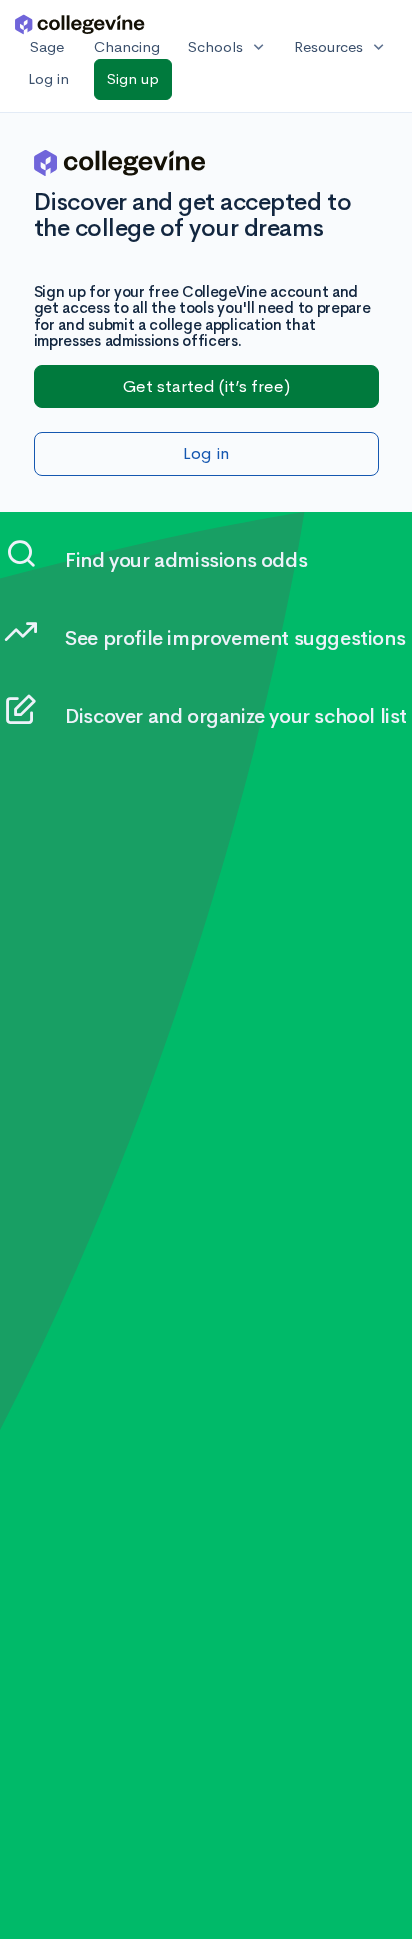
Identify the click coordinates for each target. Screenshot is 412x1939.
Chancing (127, 46)
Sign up (133, 78)
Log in (48, 78)
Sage (47, 46)
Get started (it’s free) (206, 386)
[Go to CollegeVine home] (80, 23)
